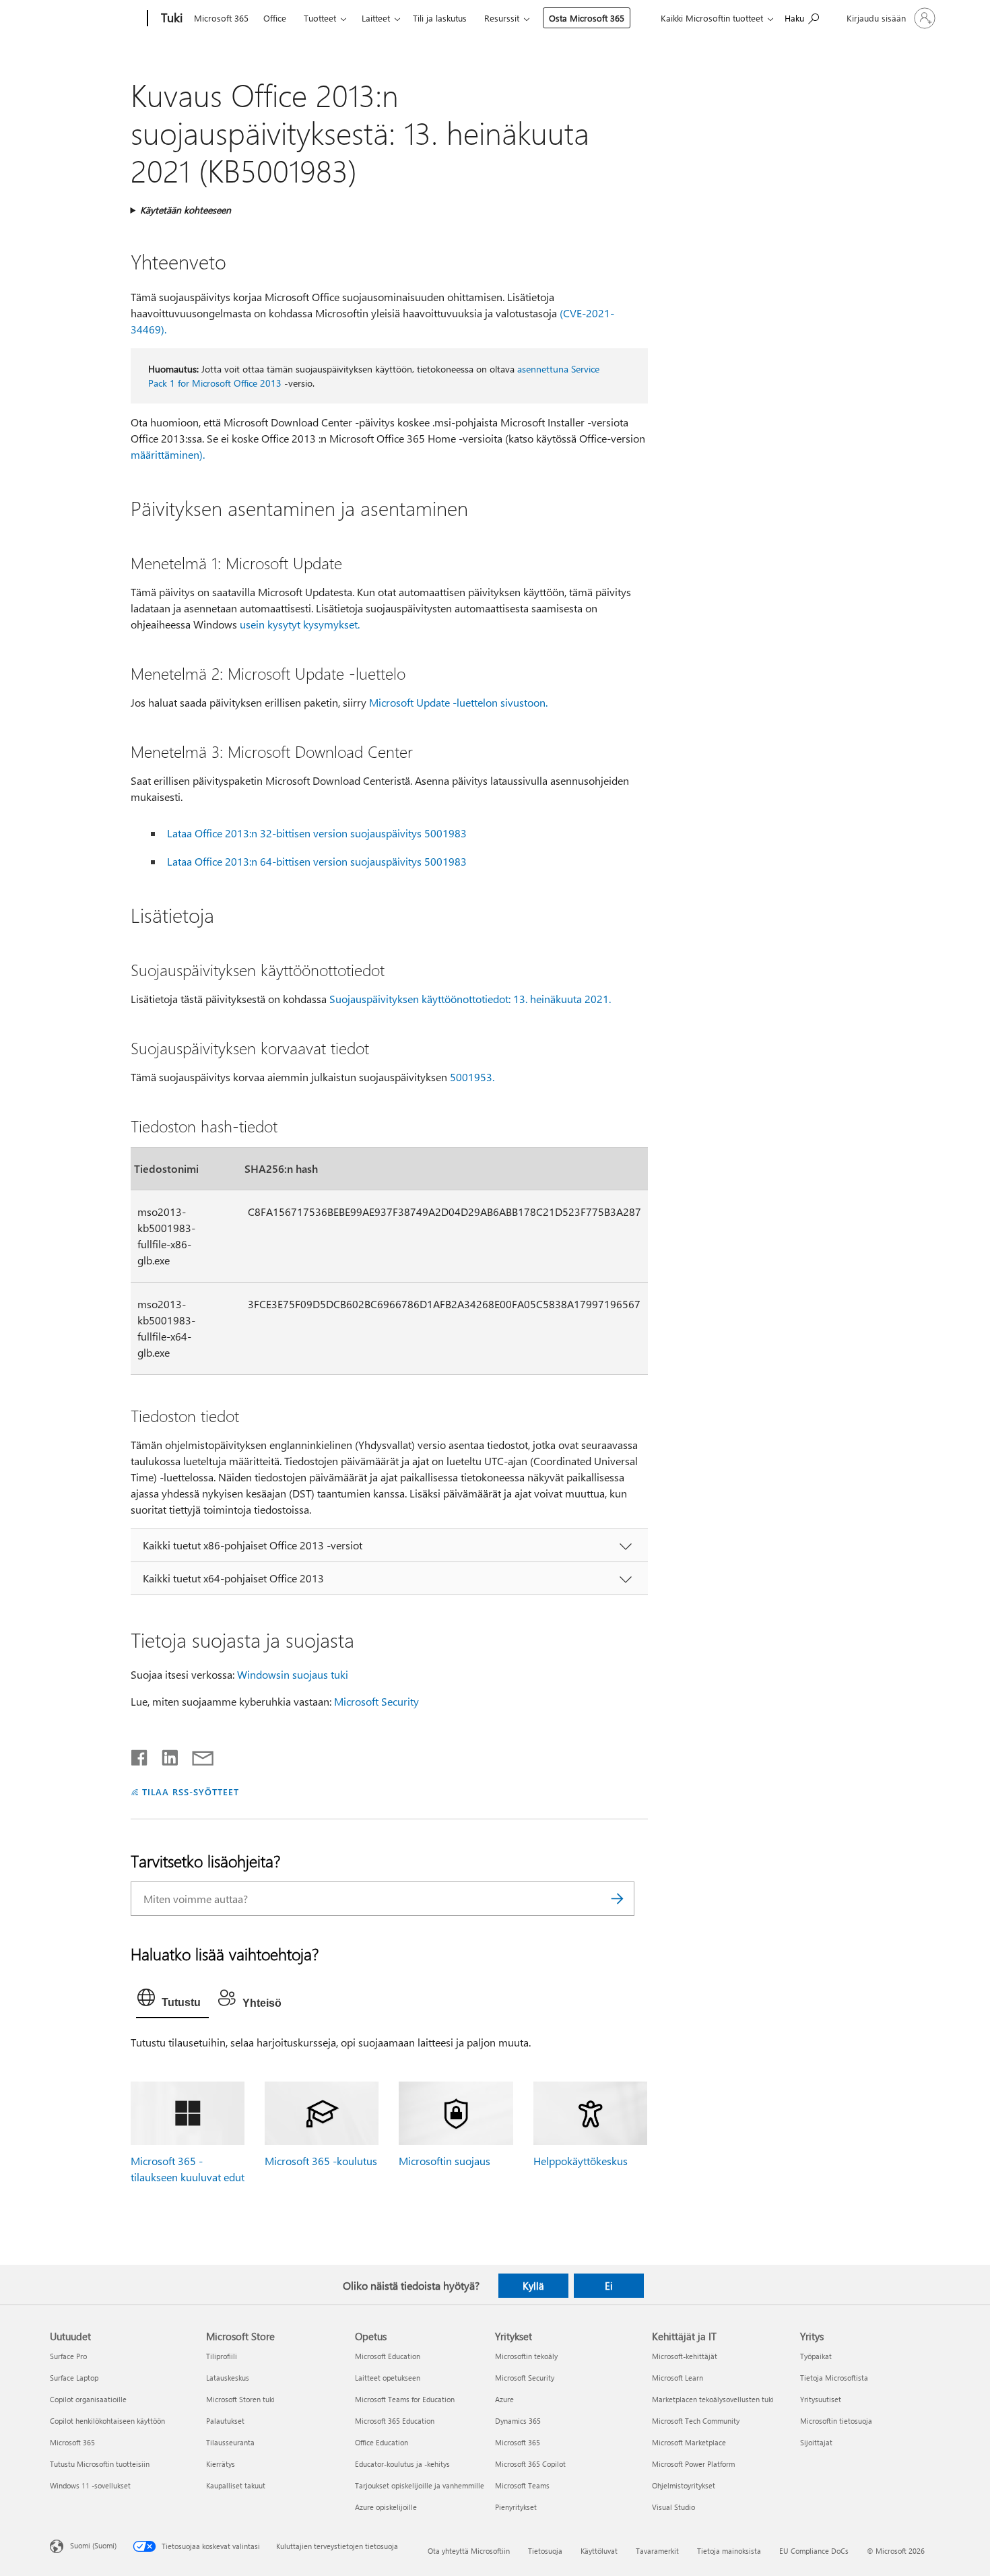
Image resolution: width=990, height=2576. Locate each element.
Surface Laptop (74, 2378)
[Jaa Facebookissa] (140, 1755)
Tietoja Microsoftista (834, 2378)
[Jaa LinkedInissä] (165, 1755)
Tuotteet (320, 18)
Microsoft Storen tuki (240, 2399)
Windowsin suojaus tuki (293, 1674)
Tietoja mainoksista (729, 2551)
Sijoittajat (816, 2442)
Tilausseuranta (230, 2442)
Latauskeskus (228, 2378)
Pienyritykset (516, 2507)
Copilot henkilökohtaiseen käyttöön (107, 2421)
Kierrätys (221, 2464)
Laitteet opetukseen (388, 2378)
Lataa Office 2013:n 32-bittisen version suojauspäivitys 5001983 (317, 833)
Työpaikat (816, 2356)
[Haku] (618, 1899)
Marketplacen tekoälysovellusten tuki (713, 2399)
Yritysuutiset (821, 2399)
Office (275, 18)
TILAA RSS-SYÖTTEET (191, 1792)
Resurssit (502, 18)
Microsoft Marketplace (689, 2442)
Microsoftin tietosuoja (836, 2421)
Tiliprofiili (222, 2356)
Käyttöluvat (599, 2551)
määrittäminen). (168, 454)
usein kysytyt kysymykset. (300, 624)
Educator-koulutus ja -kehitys (402, 2464)
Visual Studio (673, 2507)
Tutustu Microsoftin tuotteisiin (100, 2464)
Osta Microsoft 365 (587, 18)
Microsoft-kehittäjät (685, 2356)
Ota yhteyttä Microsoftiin (469, 2551)
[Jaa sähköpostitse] (197, 1755)
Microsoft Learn (678, 2378)
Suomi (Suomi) (93, 2545)
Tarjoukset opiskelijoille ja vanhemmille (420, 2485)
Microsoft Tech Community (696, 2421)
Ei (609, 2286)
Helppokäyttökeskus (581, 2161)
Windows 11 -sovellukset (90, 2485)
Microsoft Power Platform (693, 2464)
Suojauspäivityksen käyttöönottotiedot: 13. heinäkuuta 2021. (470, 999)
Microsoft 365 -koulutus (321, 2161)
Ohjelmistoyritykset (684, 2485)
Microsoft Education (388, 2356)
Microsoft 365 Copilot (530, 2464)
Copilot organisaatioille (88, 2399)
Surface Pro (68, 2356)
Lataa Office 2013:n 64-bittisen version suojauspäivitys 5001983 (317, 861)
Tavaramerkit (657, 2551)
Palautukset (225, 2421)
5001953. (472, 1077)
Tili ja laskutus (440, 18)
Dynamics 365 (518, 2421)
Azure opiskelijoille (386, 2507)
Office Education (382, 2442)
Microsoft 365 (221, 18)
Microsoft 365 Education (395, 2421)
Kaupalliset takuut (236, 2485)
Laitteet (376, 18)
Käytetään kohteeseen (186, 210)
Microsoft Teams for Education (405, 2399)
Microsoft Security (376, 1701)
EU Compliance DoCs (814, 2551)
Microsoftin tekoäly (526, 2356)
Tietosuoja (545, 2551)
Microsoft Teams (522, 2485)
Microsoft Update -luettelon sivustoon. (458, 702)
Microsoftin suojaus (444, 2161)
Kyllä (533, 2286)
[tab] (172, 2001)
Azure (504, 2399)
